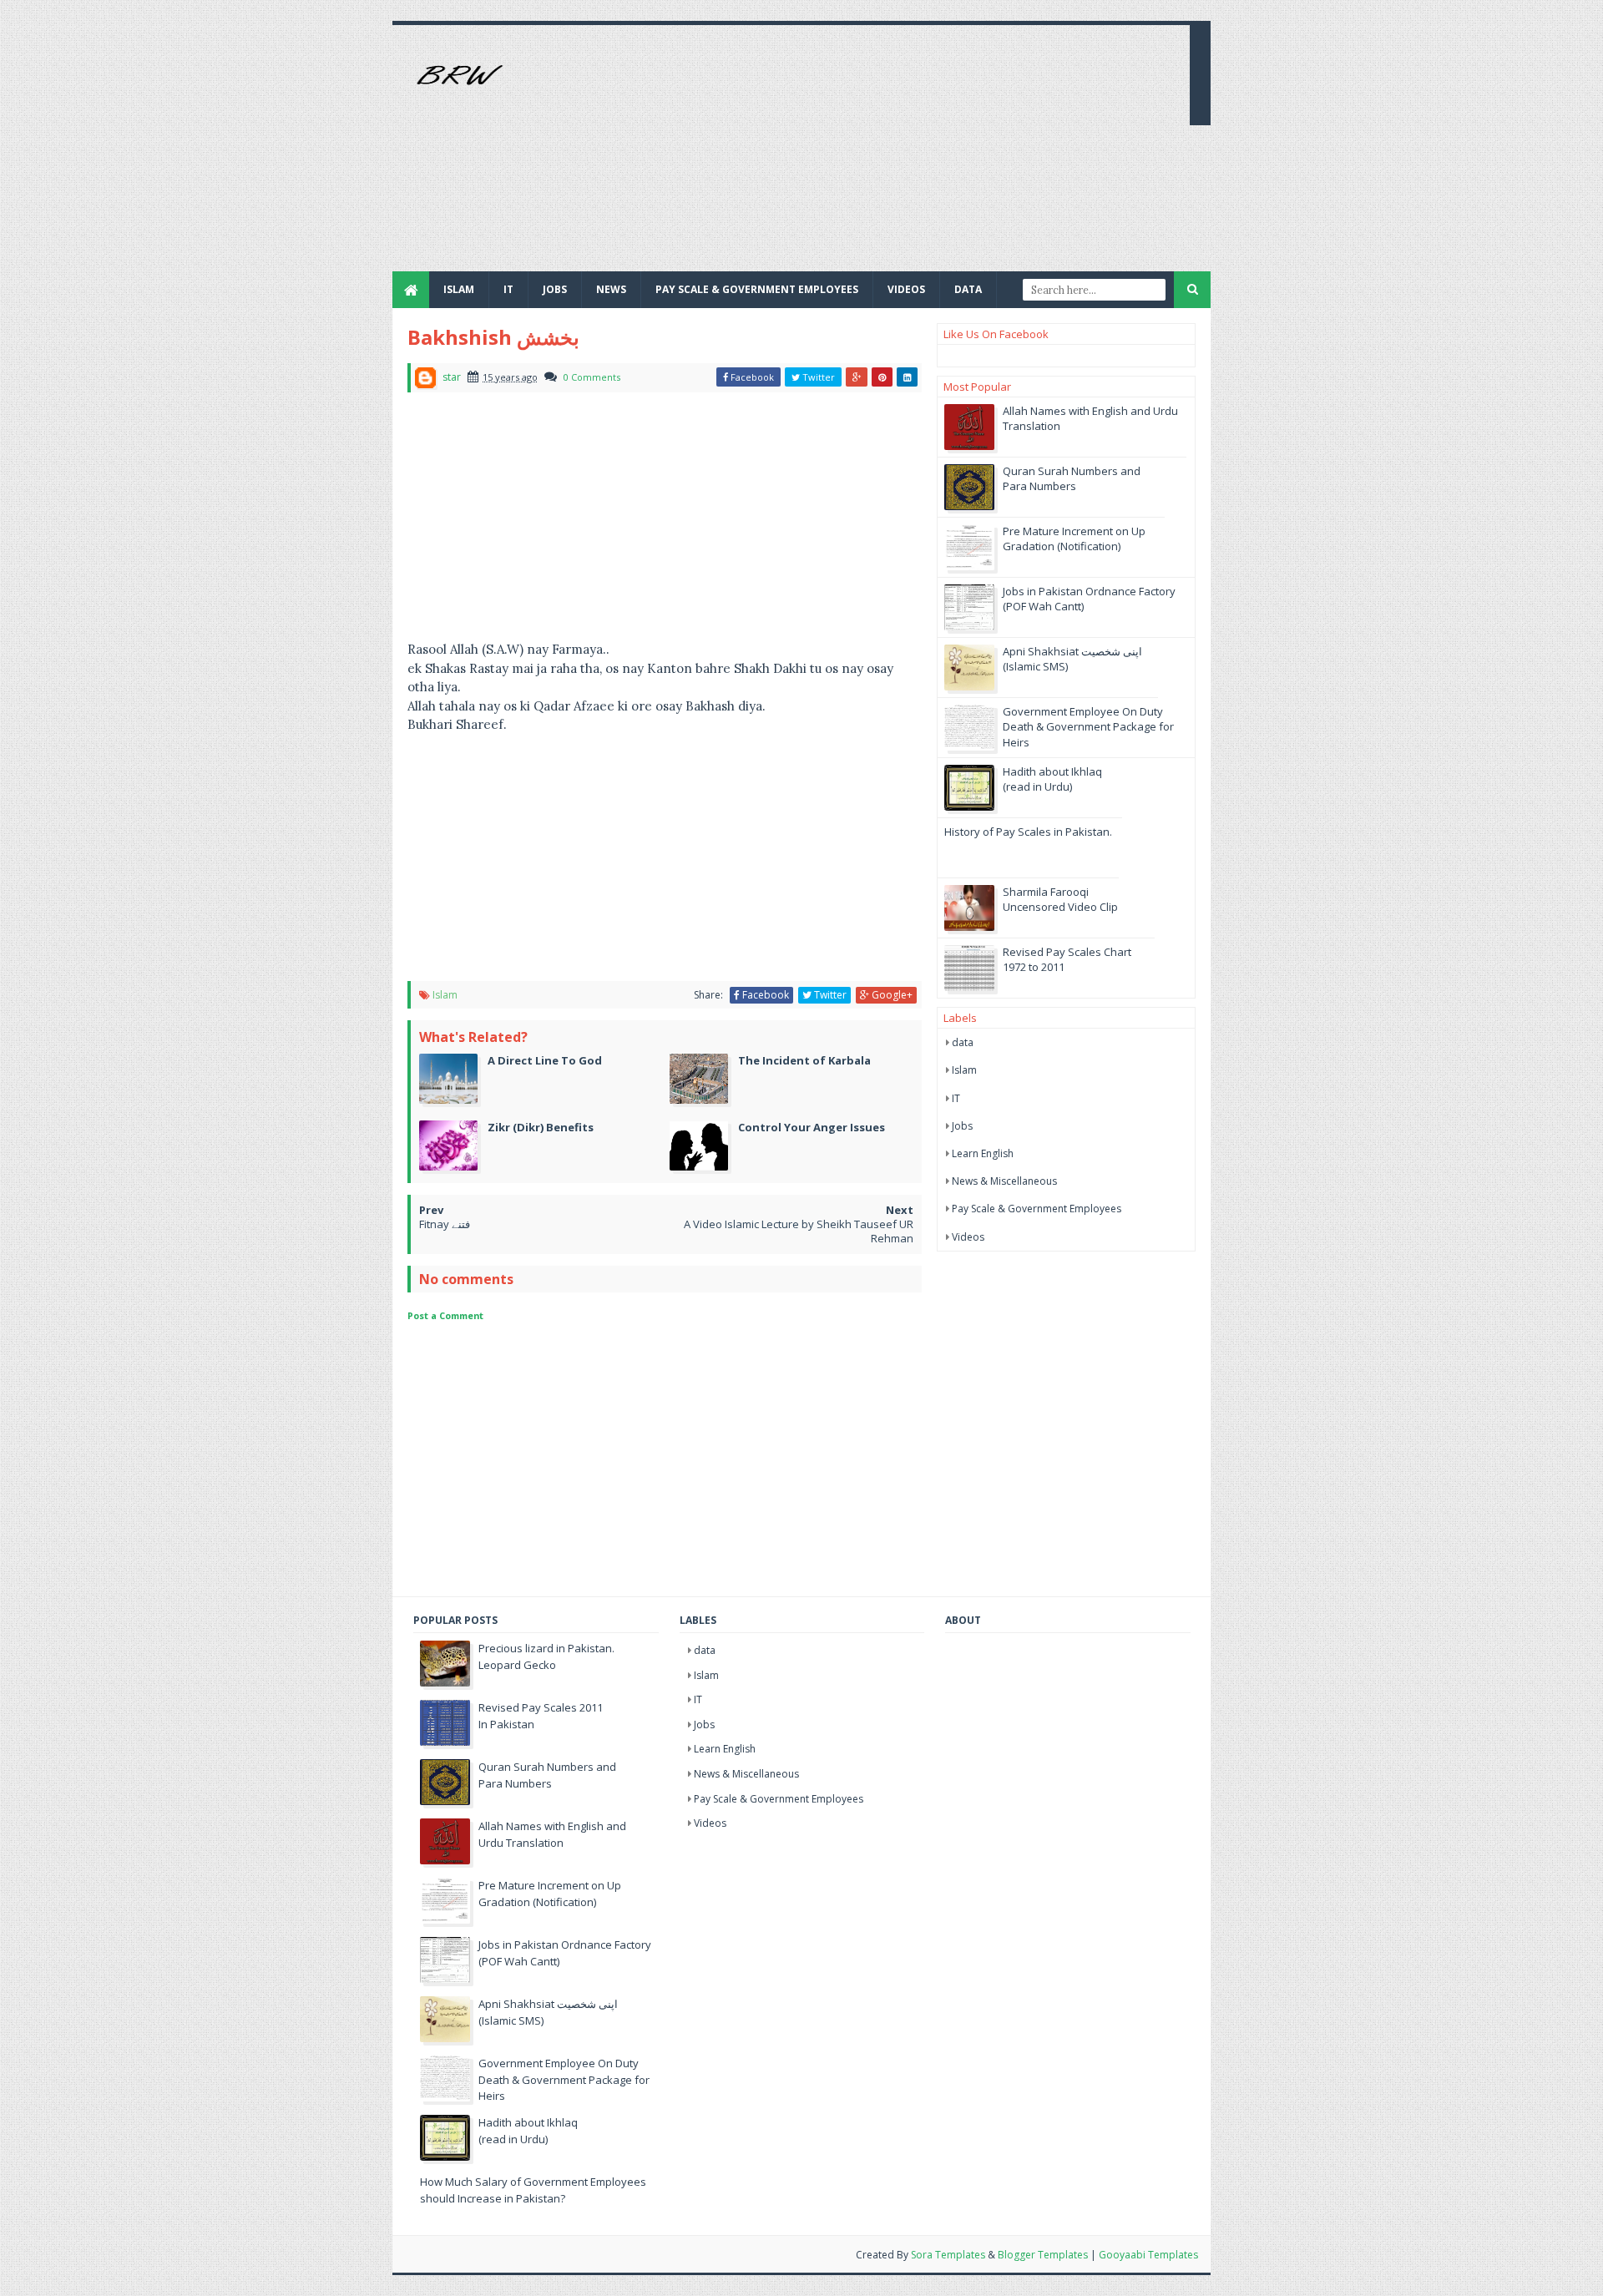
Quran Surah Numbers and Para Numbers (1072, 478)
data (963, 1042)
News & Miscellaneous (1004, 1181)
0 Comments (592, 377)
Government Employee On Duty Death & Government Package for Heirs (1088, 726)
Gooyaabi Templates (1148, 2255)
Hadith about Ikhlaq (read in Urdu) (1052, 779)
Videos (906, 289)
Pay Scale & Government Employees (757, 289)
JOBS (555, 289)
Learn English (983, 1153)
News (611, 289)
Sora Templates (948, 2255)
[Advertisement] (873, 154)
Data (968, 289)
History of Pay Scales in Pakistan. (1028, 832)
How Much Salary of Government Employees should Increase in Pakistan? (533, 2190)
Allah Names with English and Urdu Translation (552, 1834)
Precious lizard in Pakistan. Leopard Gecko (546, 1656)
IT (508, 289)
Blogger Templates (1043, 2255)
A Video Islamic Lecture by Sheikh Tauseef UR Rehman (799, 1231)
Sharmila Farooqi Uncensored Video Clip (1060, 899)
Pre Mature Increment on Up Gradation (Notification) (1074, 539)
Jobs (962, 1126)
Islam (459, 289)
